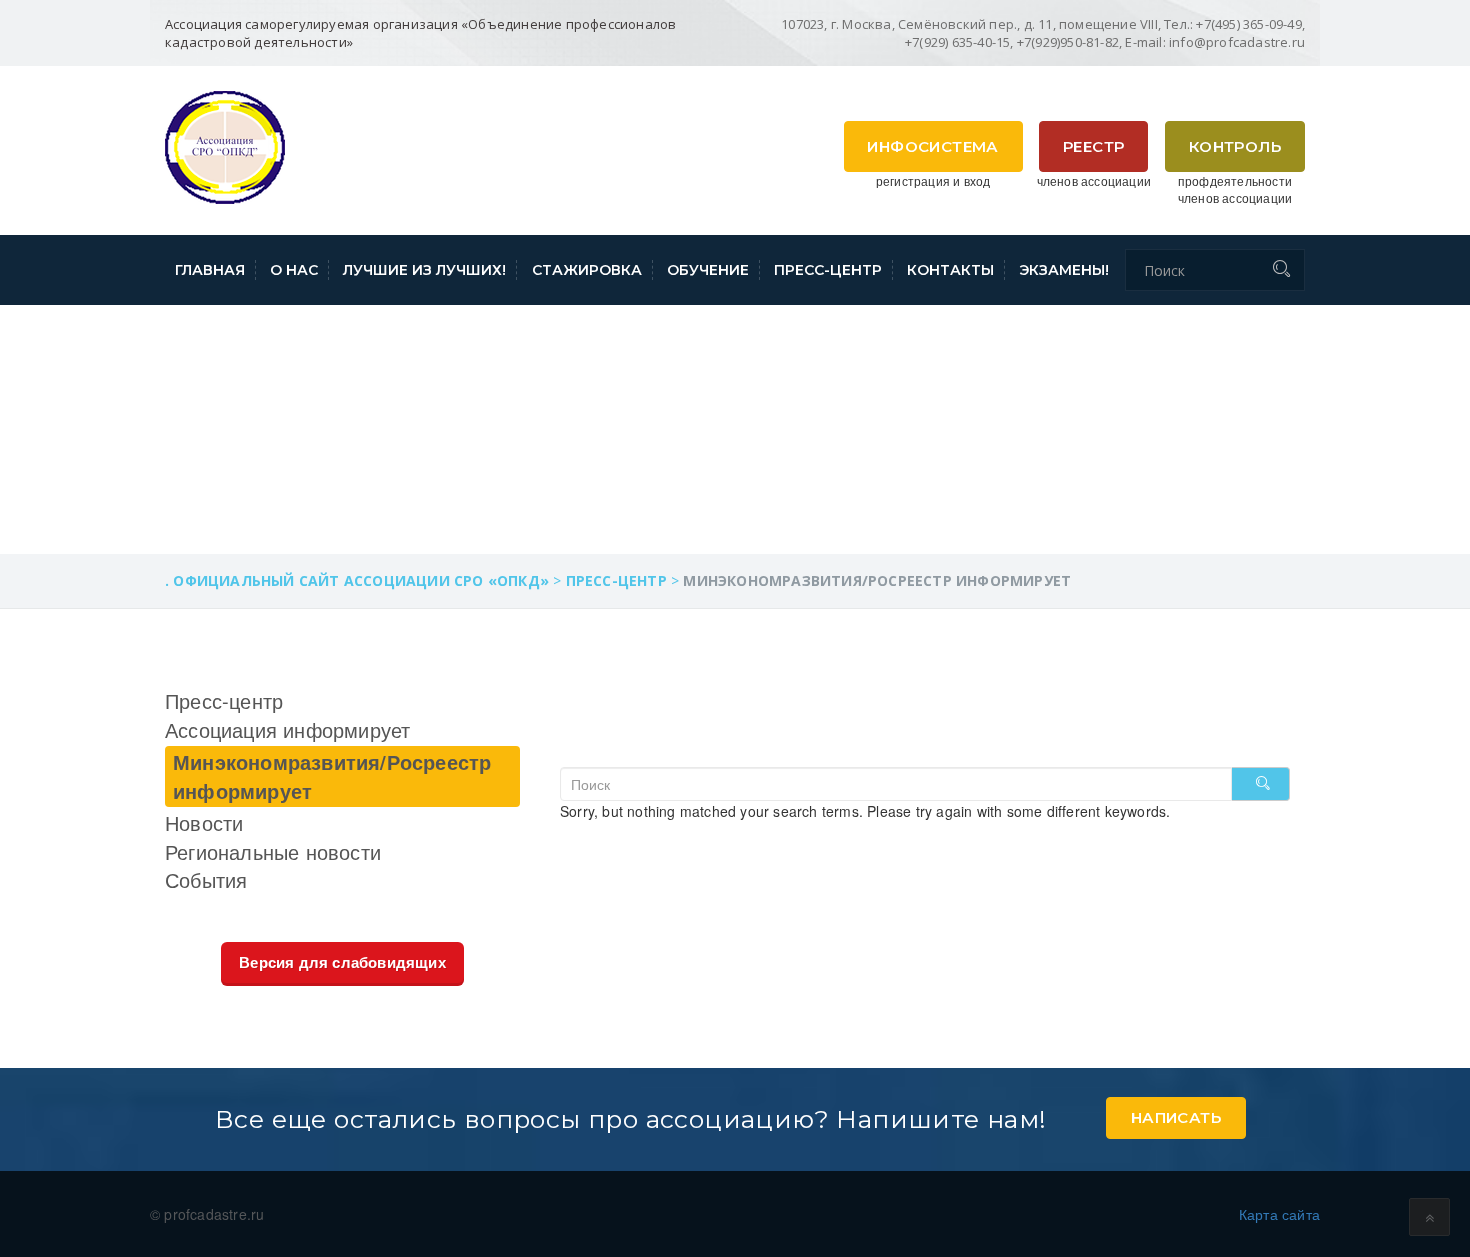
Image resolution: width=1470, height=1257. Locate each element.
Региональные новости (273, 851)
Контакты (950, 270)
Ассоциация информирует (287, 729)
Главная (210, 270)
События (206, 879)
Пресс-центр (828, 270)
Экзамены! (1064, 270)
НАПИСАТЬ (1176, 1117)
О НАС (294, 270)
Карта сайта (1279, 1214)
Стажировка (587, 270)
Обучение (708, 270)
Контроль (1235, 146)
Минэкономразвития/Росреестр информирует (332, 776)
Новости (204, 822)
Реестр (1093, 146)
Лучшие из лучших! (424, 270)
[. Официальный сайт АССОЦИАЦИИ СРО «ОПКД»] (225, 145)
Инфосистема (932, 146)
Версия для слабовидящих (342, 962)
